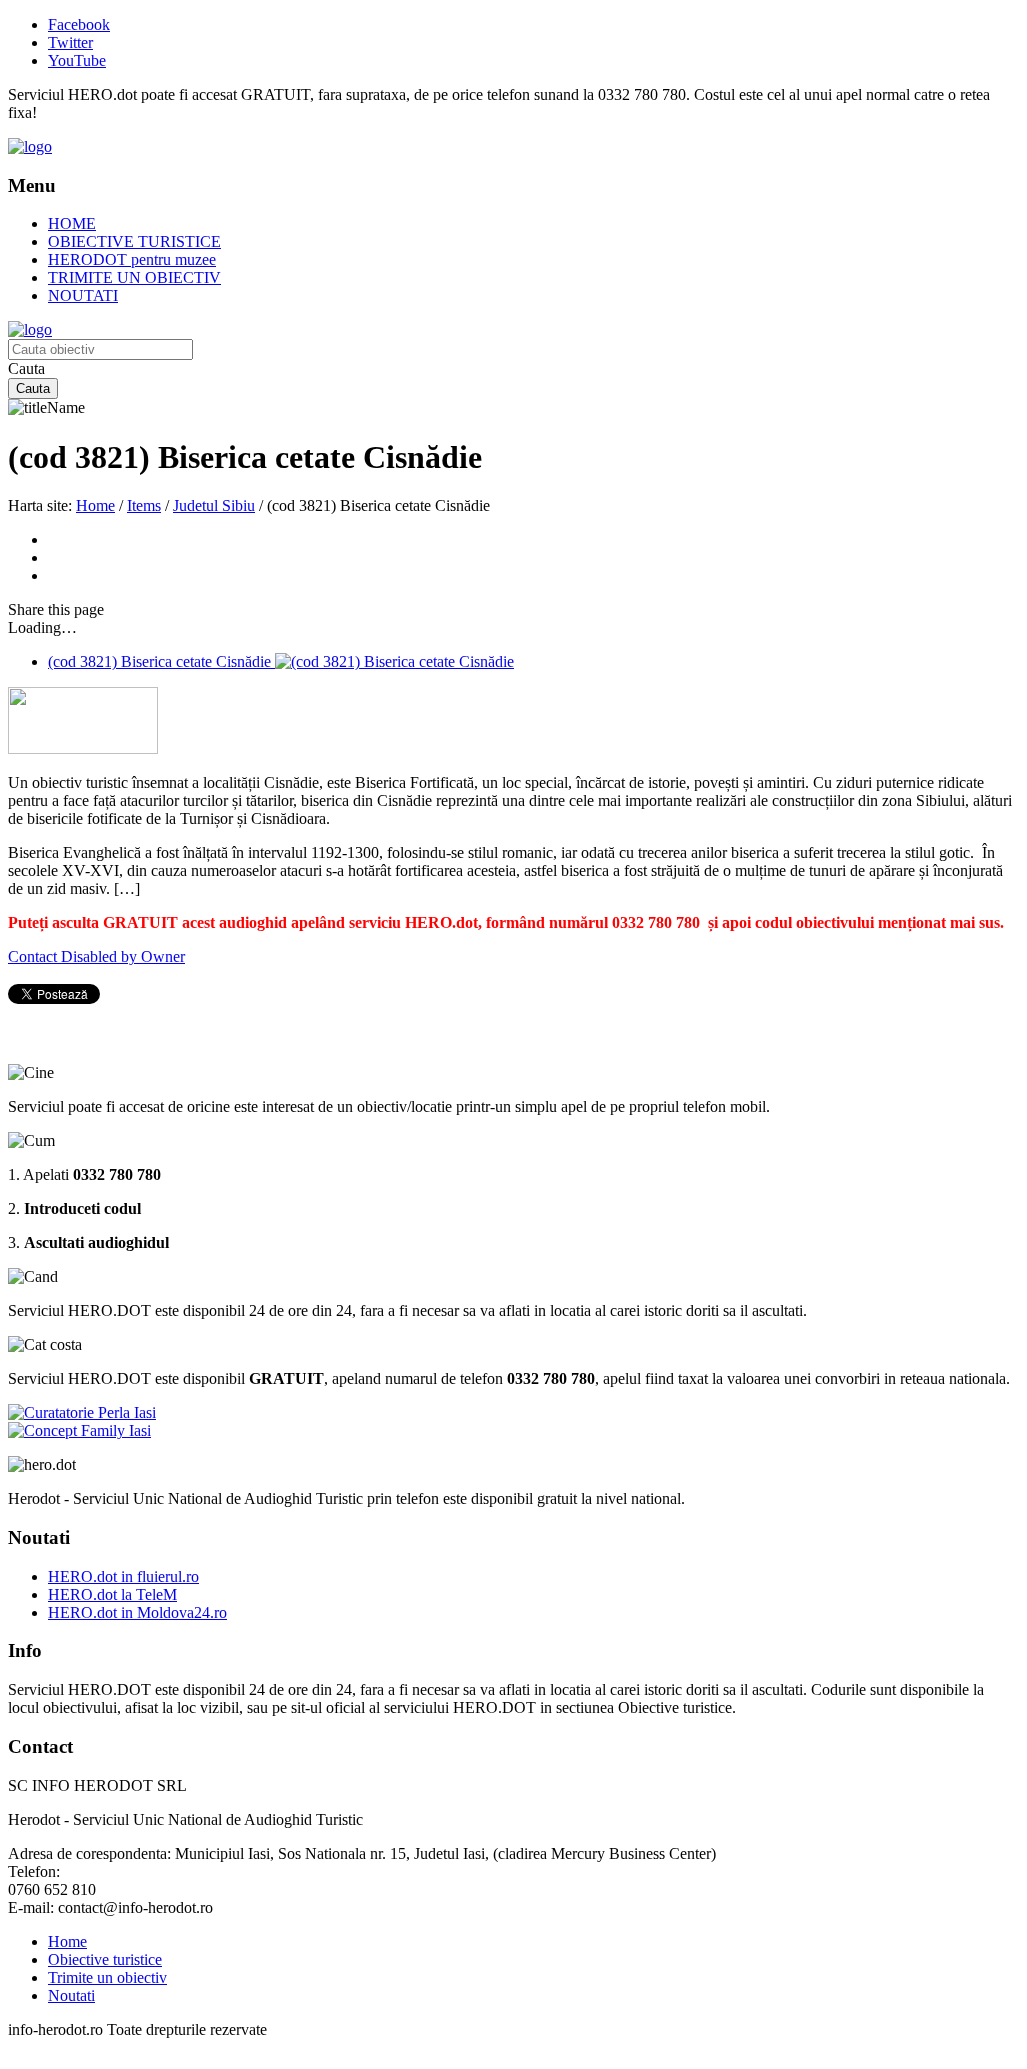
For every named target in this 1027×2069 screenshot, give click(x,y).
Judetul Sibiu (214, 505)
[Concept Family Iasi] (79, 1430)
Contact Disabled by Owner (96, 956)
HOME (72, 223)
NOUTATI (83, 295)
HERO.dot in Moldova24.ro (137, 1612)
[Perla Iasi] (82, 1412)
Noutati (71, 1995)
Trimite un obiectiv (107, 1977)
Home (95, 505)
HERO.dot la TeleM (112, 1594)
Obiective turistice (105, 1959)
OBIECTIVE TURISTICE (134, 241)
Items (144, 505)
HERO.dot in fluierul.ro (123, 1576)
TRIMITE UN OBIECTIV (134, 277)
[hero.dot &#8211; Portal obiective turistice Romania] (30, 146)
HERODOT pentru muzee (132, 259)
